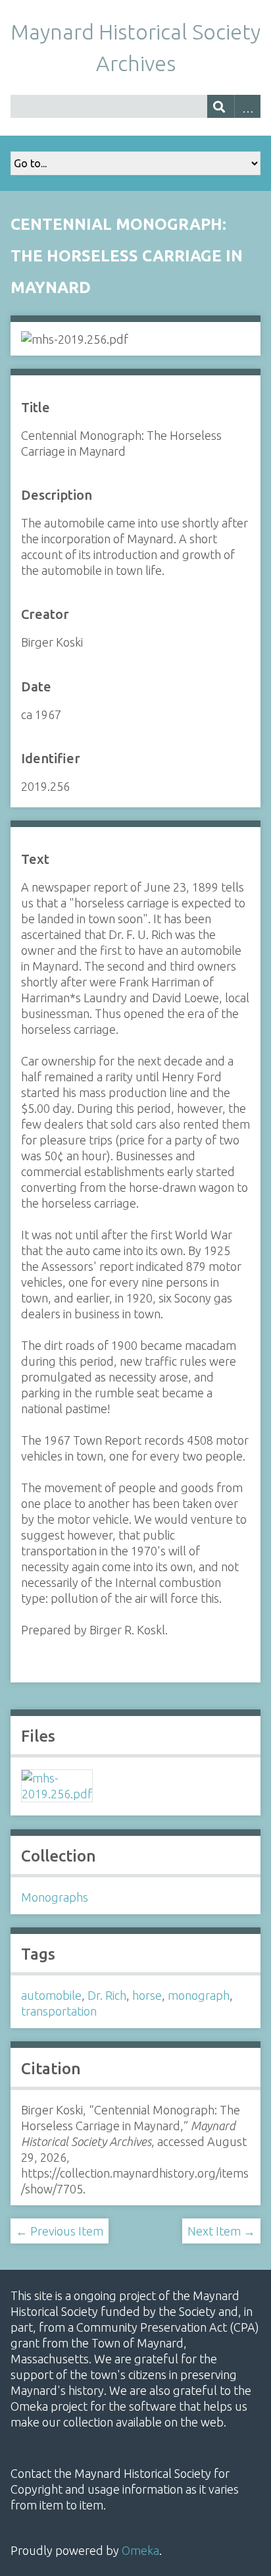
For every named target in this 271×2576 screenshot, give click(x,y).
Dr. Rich (107, 1995)
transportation (59, 2011)
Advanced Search (248, 106)
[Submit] (221, 106)
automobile (51, 1995)
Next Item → (221, 2231)
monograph (199, 1995)
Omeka (140, 2550)
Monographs (55, 1897)
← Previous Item (60, 2231)
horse (147, 1995)
